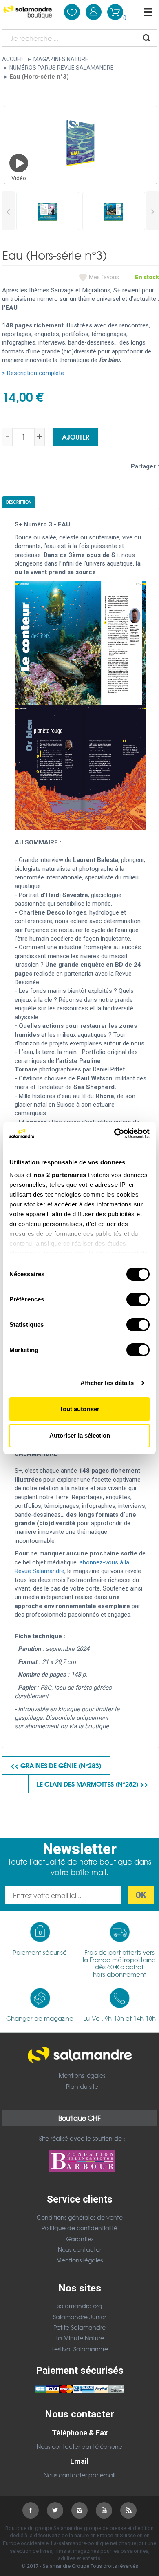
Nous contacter (79, 2249)
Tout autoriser (79, 1409)
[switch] (138, 1299)
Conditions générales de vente (80, 2217)
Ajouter (76, 436)
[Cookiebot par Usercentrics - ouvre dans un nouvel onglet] (114, 1133)
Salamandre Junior (79, 2317)
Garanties (80, 2239)
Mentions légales (82, 2075)
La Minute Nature (80, 2338)
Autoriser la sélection (80, 1435)
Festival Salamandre (80, 2349)
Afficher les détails (107, 1383)
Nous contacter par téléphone (79, 2446)
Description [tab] (19, 502)
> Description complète (33, 373)
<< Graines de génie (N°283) (56, 1765)
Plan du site (82, 2086)
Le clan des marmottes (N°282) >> (93, 1784)
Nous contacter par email (79, 2475)
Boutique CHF (79, 2118)
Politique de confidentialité (79, 2228)
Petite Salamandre (79, 2327)
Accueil (13, 59)
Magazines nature (61, 59)
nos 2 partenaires (60, 1175)
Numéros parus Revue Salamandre (62, 68)
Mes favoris (104, 277)
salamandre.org (80, 2306)
